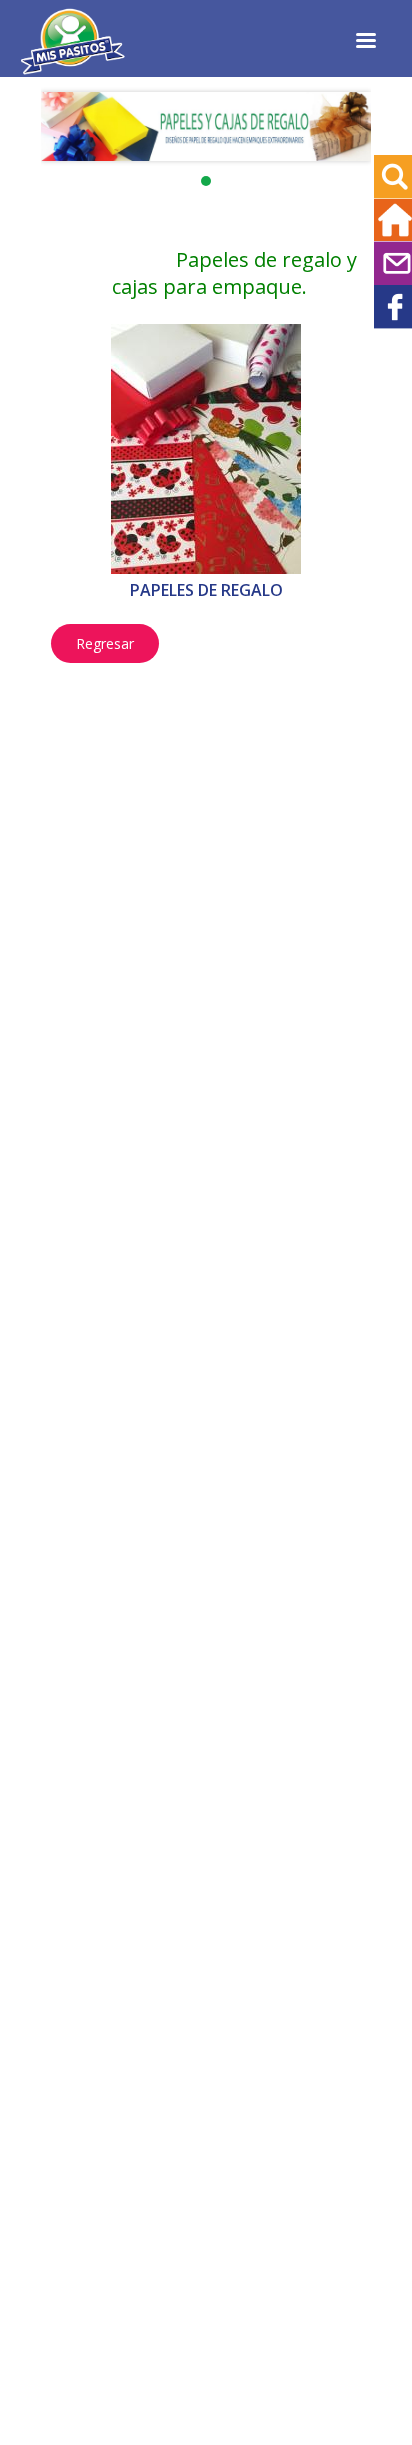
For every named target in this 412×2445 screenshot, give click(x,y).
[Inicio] (73, 69)
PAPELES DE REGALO (206, 590)
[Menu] (365, 42)
